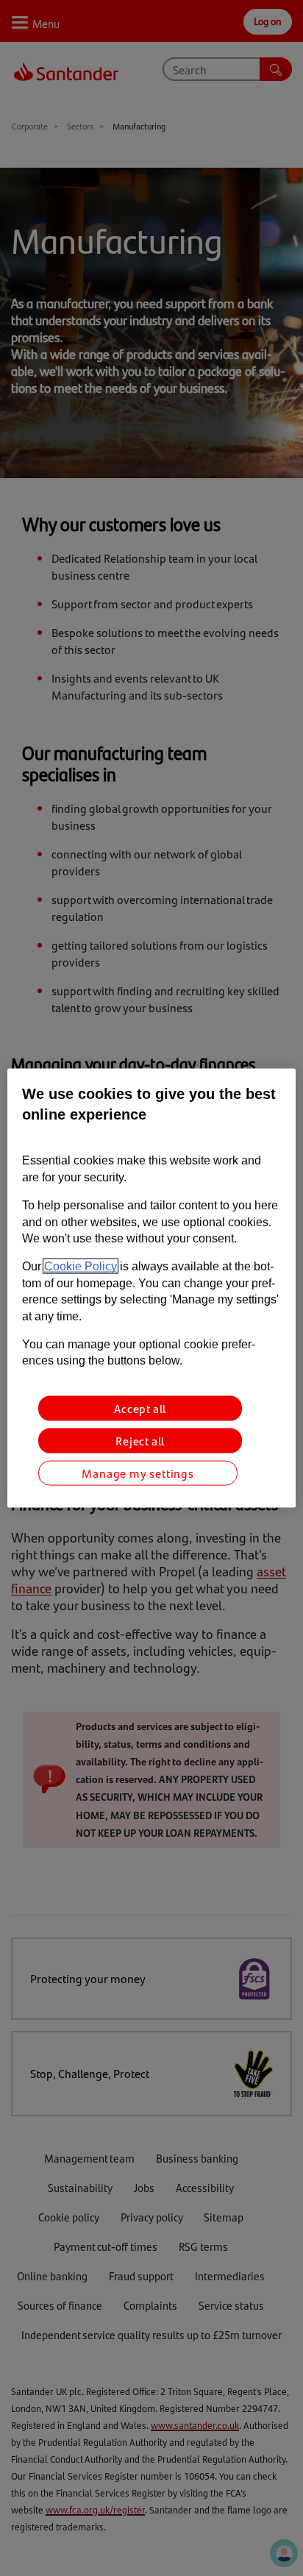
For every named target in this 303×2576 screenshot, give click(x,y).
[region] (151, 1288)
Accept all (140, 1408)
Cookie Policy (81, 1266)
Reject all (140, 1440)
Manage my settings (138, 1472)
